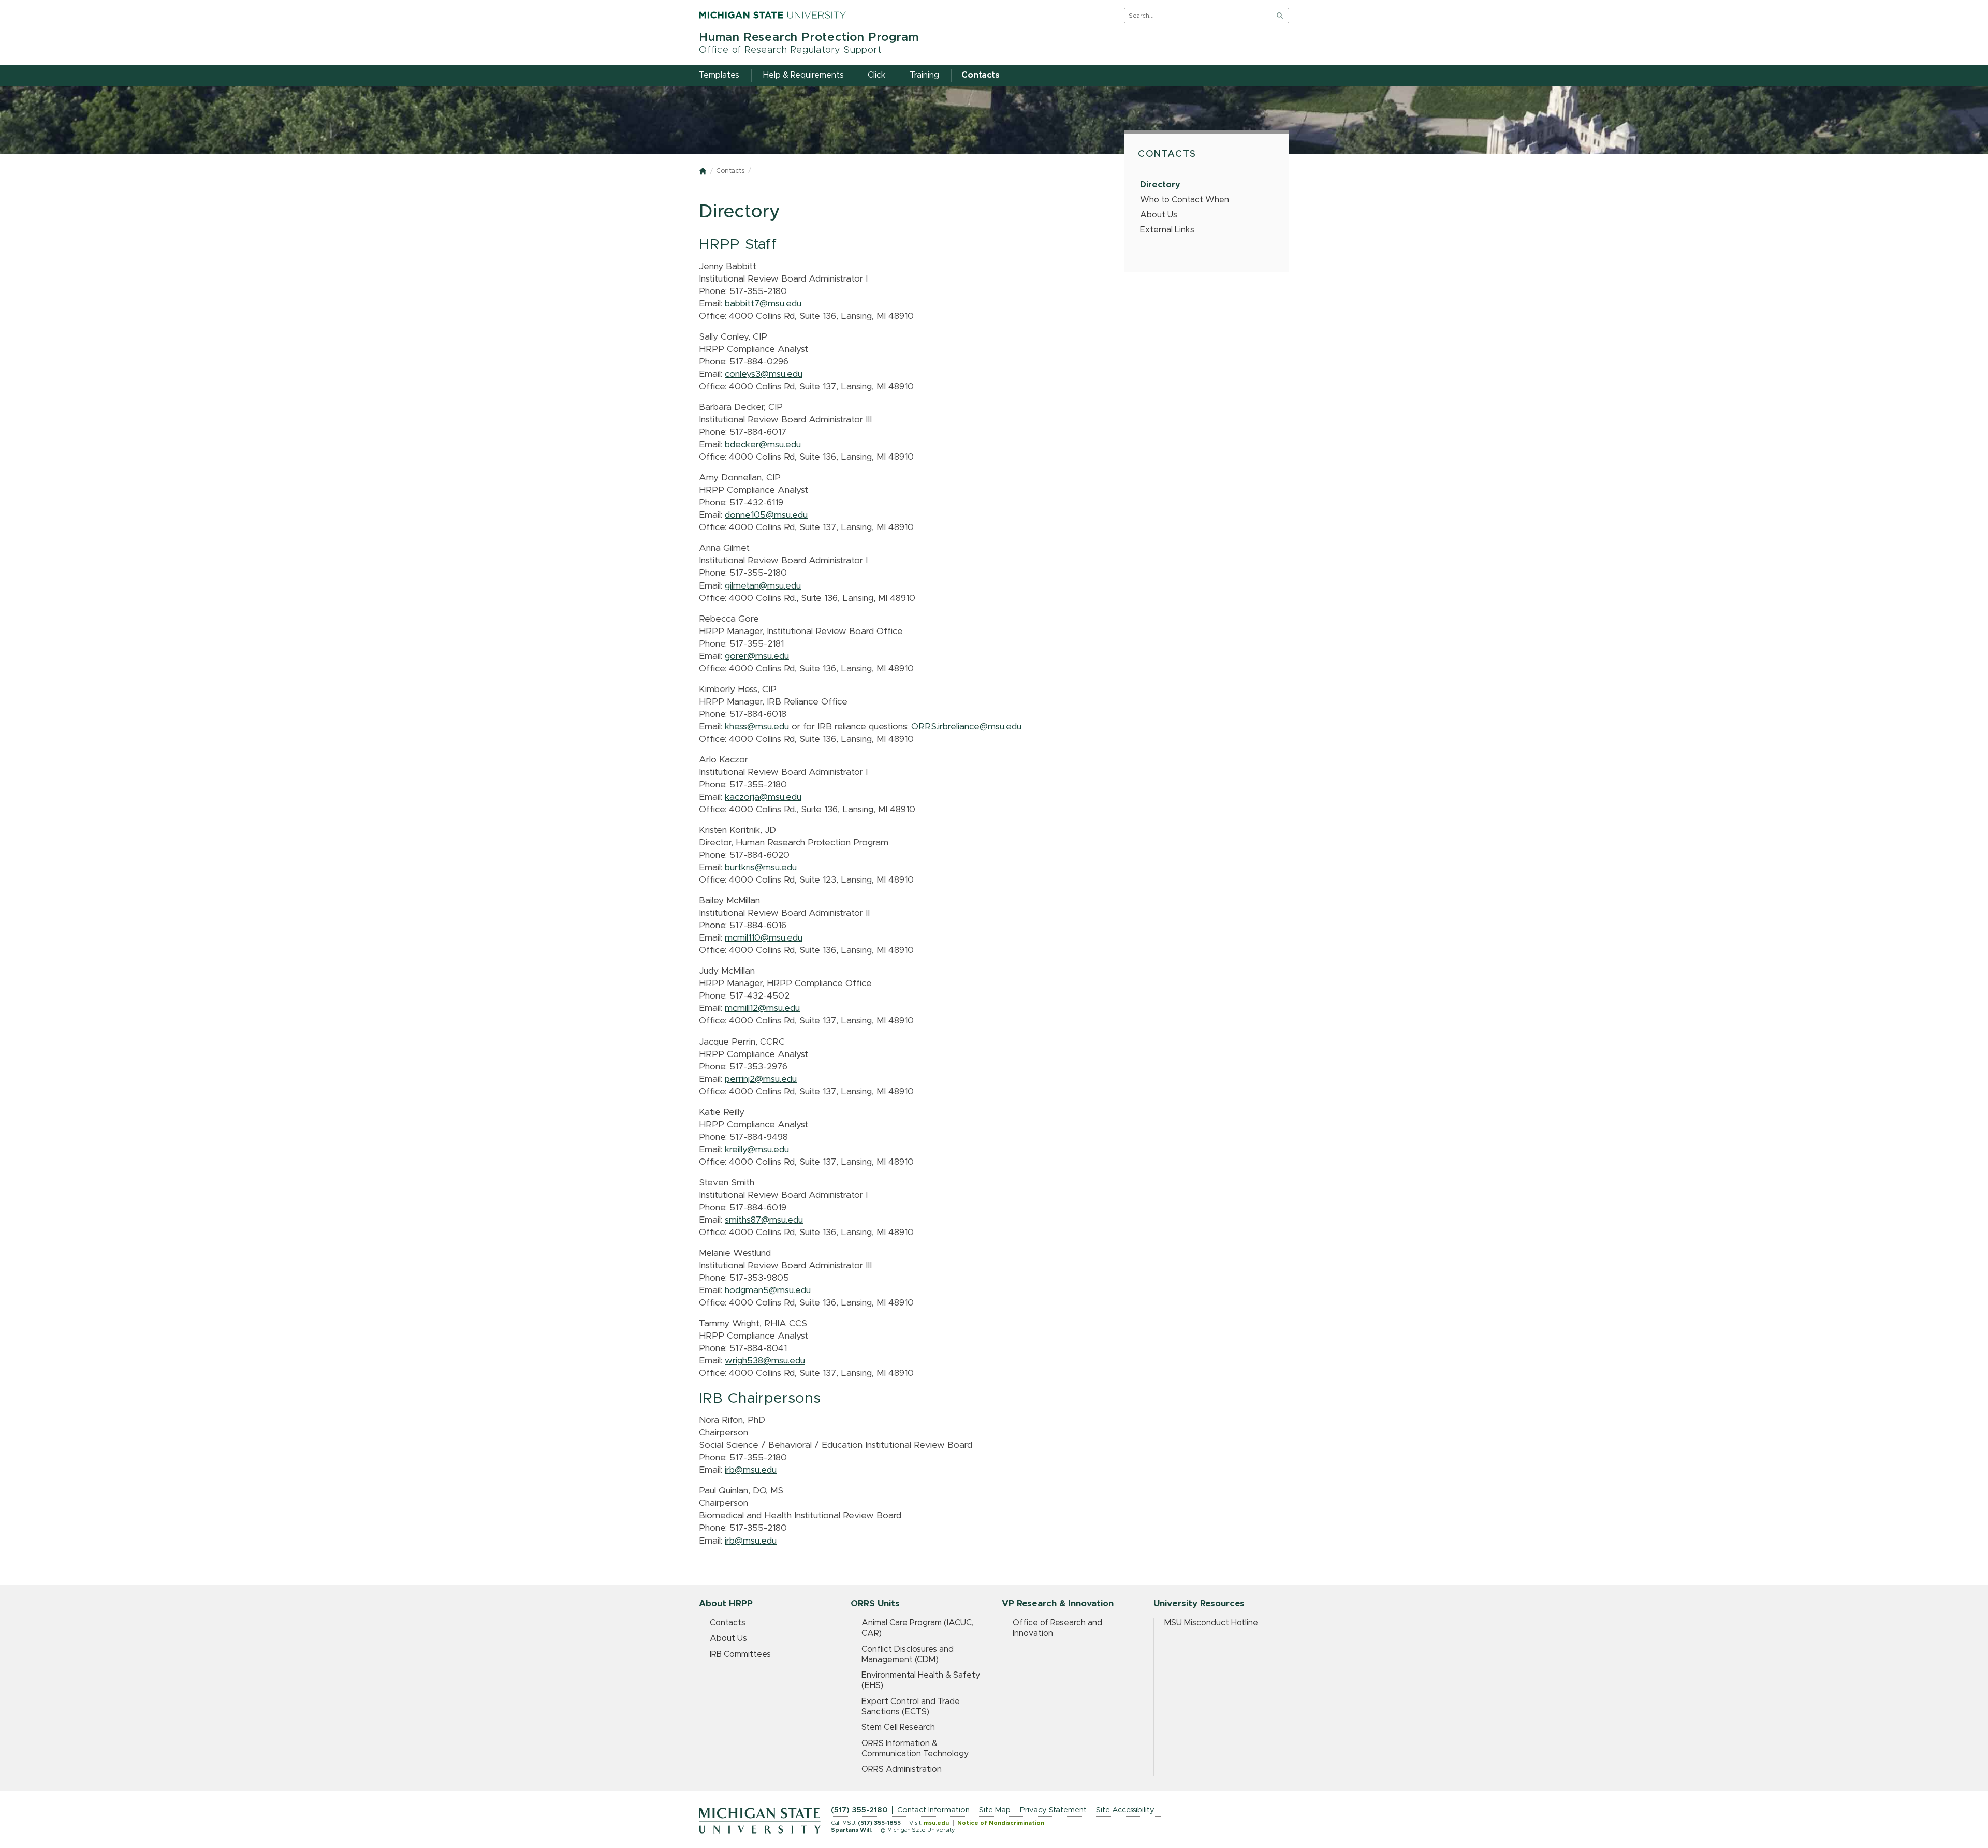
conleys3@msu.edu (764, 374)
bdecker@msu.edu (763, 445)
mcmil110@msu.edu (764, 938)
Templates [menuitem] (719, 75)
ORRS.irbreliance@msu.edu (966, 727)
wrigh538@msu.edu (765, 1361)
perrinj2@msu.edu (761, 1079)
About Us (1159, 215)
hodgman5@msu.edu (768, 1290)
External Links (1167, 230)
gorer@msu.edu (757, 656)
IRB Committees (740, 1654)
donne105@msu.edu (766, 515)
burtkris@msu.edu (761, 868)
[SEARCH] (1280, 16)
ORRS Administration (902, 1769)
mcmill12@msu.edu (762, 1008)
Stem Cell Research (898, 1727)
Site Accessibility (1125, 1810)
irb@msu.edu (751, 1470)
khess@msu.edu (757, 727)
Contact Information (933, 1810)
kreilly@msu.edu (757, 1150)
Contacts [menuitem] (981, 75)
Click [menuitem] (877, 75)
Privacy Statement (1053, 1810)
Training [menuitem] (924, 75)
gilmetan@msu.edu (763, 586)
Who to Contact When (1185, 200)
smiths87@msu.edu (764, 1220)
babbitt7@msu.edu (763, 304)
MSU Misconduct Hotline (1211, 1623)
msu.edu (936, 1823)
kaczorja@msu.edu (763, 797)
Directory (1160, 185)
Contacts (730, 171)
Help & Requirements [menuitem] (803, 75)
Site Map (995, 1810)
